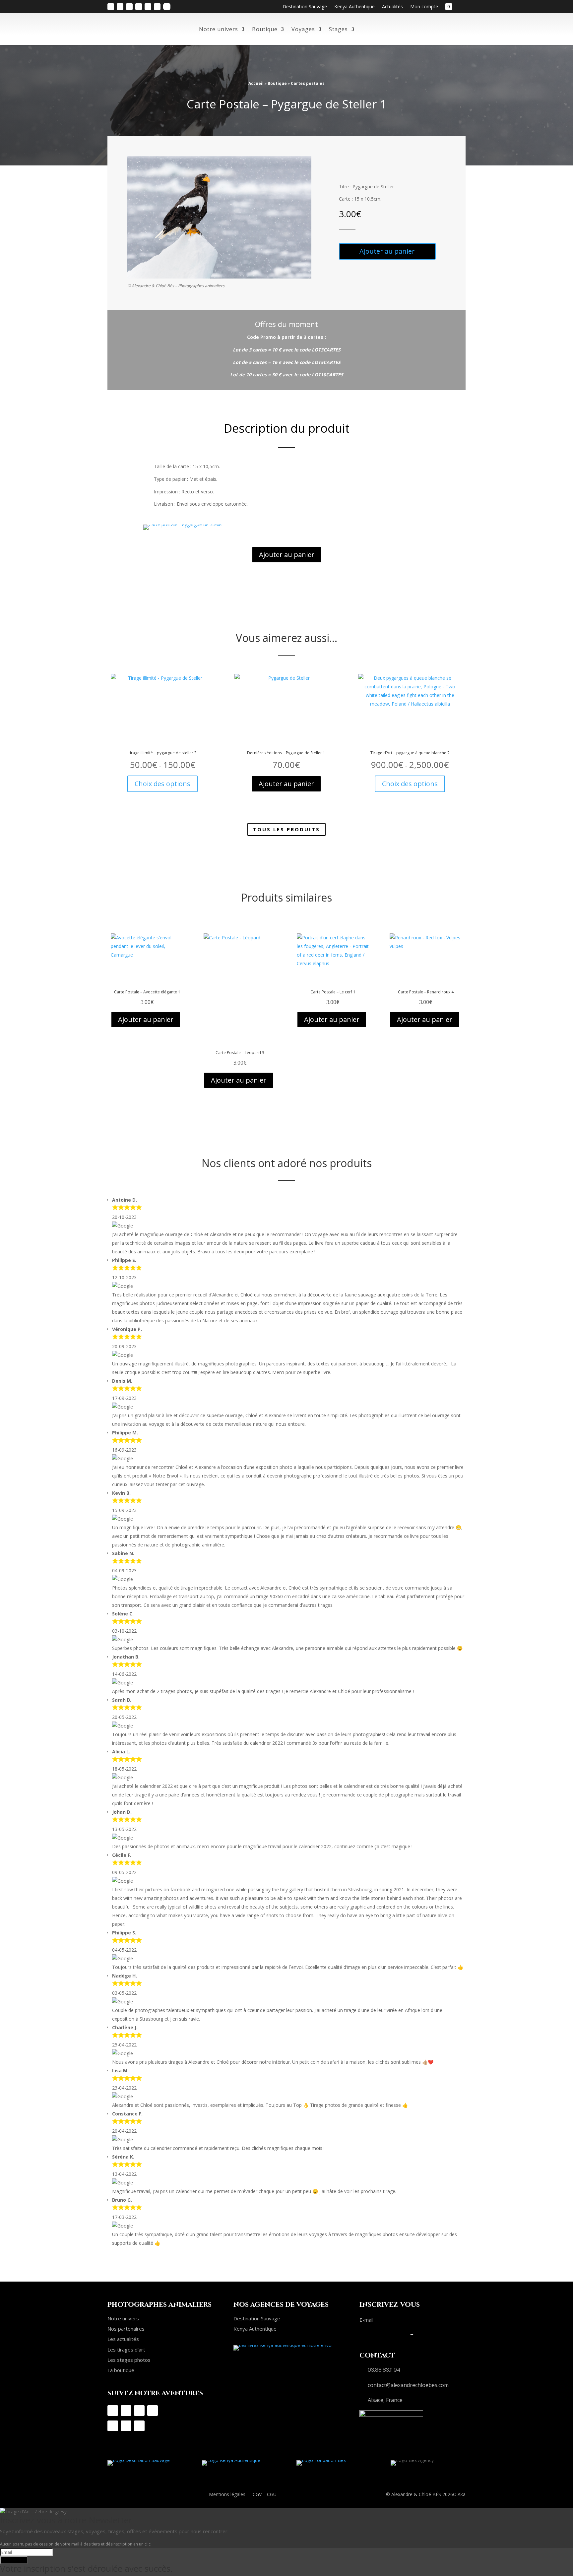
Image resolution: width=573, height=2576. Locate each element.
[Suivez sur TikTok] (129, 7)
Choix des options (162, 784)
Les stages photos (129, 2360)
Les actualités (123, 2339)
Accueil (256, 83)
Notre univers (219, 29)
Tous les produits (286, 829)
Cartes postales (308, 83)
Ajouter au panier (387, 251)
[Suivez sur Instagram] (111, 7)
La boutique (121, 2370)
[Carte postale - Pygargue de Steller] (183, 524)
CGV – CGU (265, 2495)
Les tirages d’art (126, 2350)
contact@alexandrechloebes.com (408, 2385)
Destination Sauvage (305, 7)
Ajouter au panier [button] (286, 784)
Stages (338, 29)
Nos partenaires (126, 2329)
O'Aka (459, 2494)
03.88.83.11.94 (384, 2370)
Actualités (392, 7)
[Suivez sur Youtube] (139, 7)
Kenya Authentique (354, 7)
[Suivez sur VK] (167, 7)
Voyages (303, 29)
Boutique (265, 29)
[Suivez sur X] (157, 7)
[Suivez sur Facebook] (120, 7)
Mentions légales (227, 2495)
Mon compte (424, 7)
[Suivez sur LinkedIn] (148, 7)
